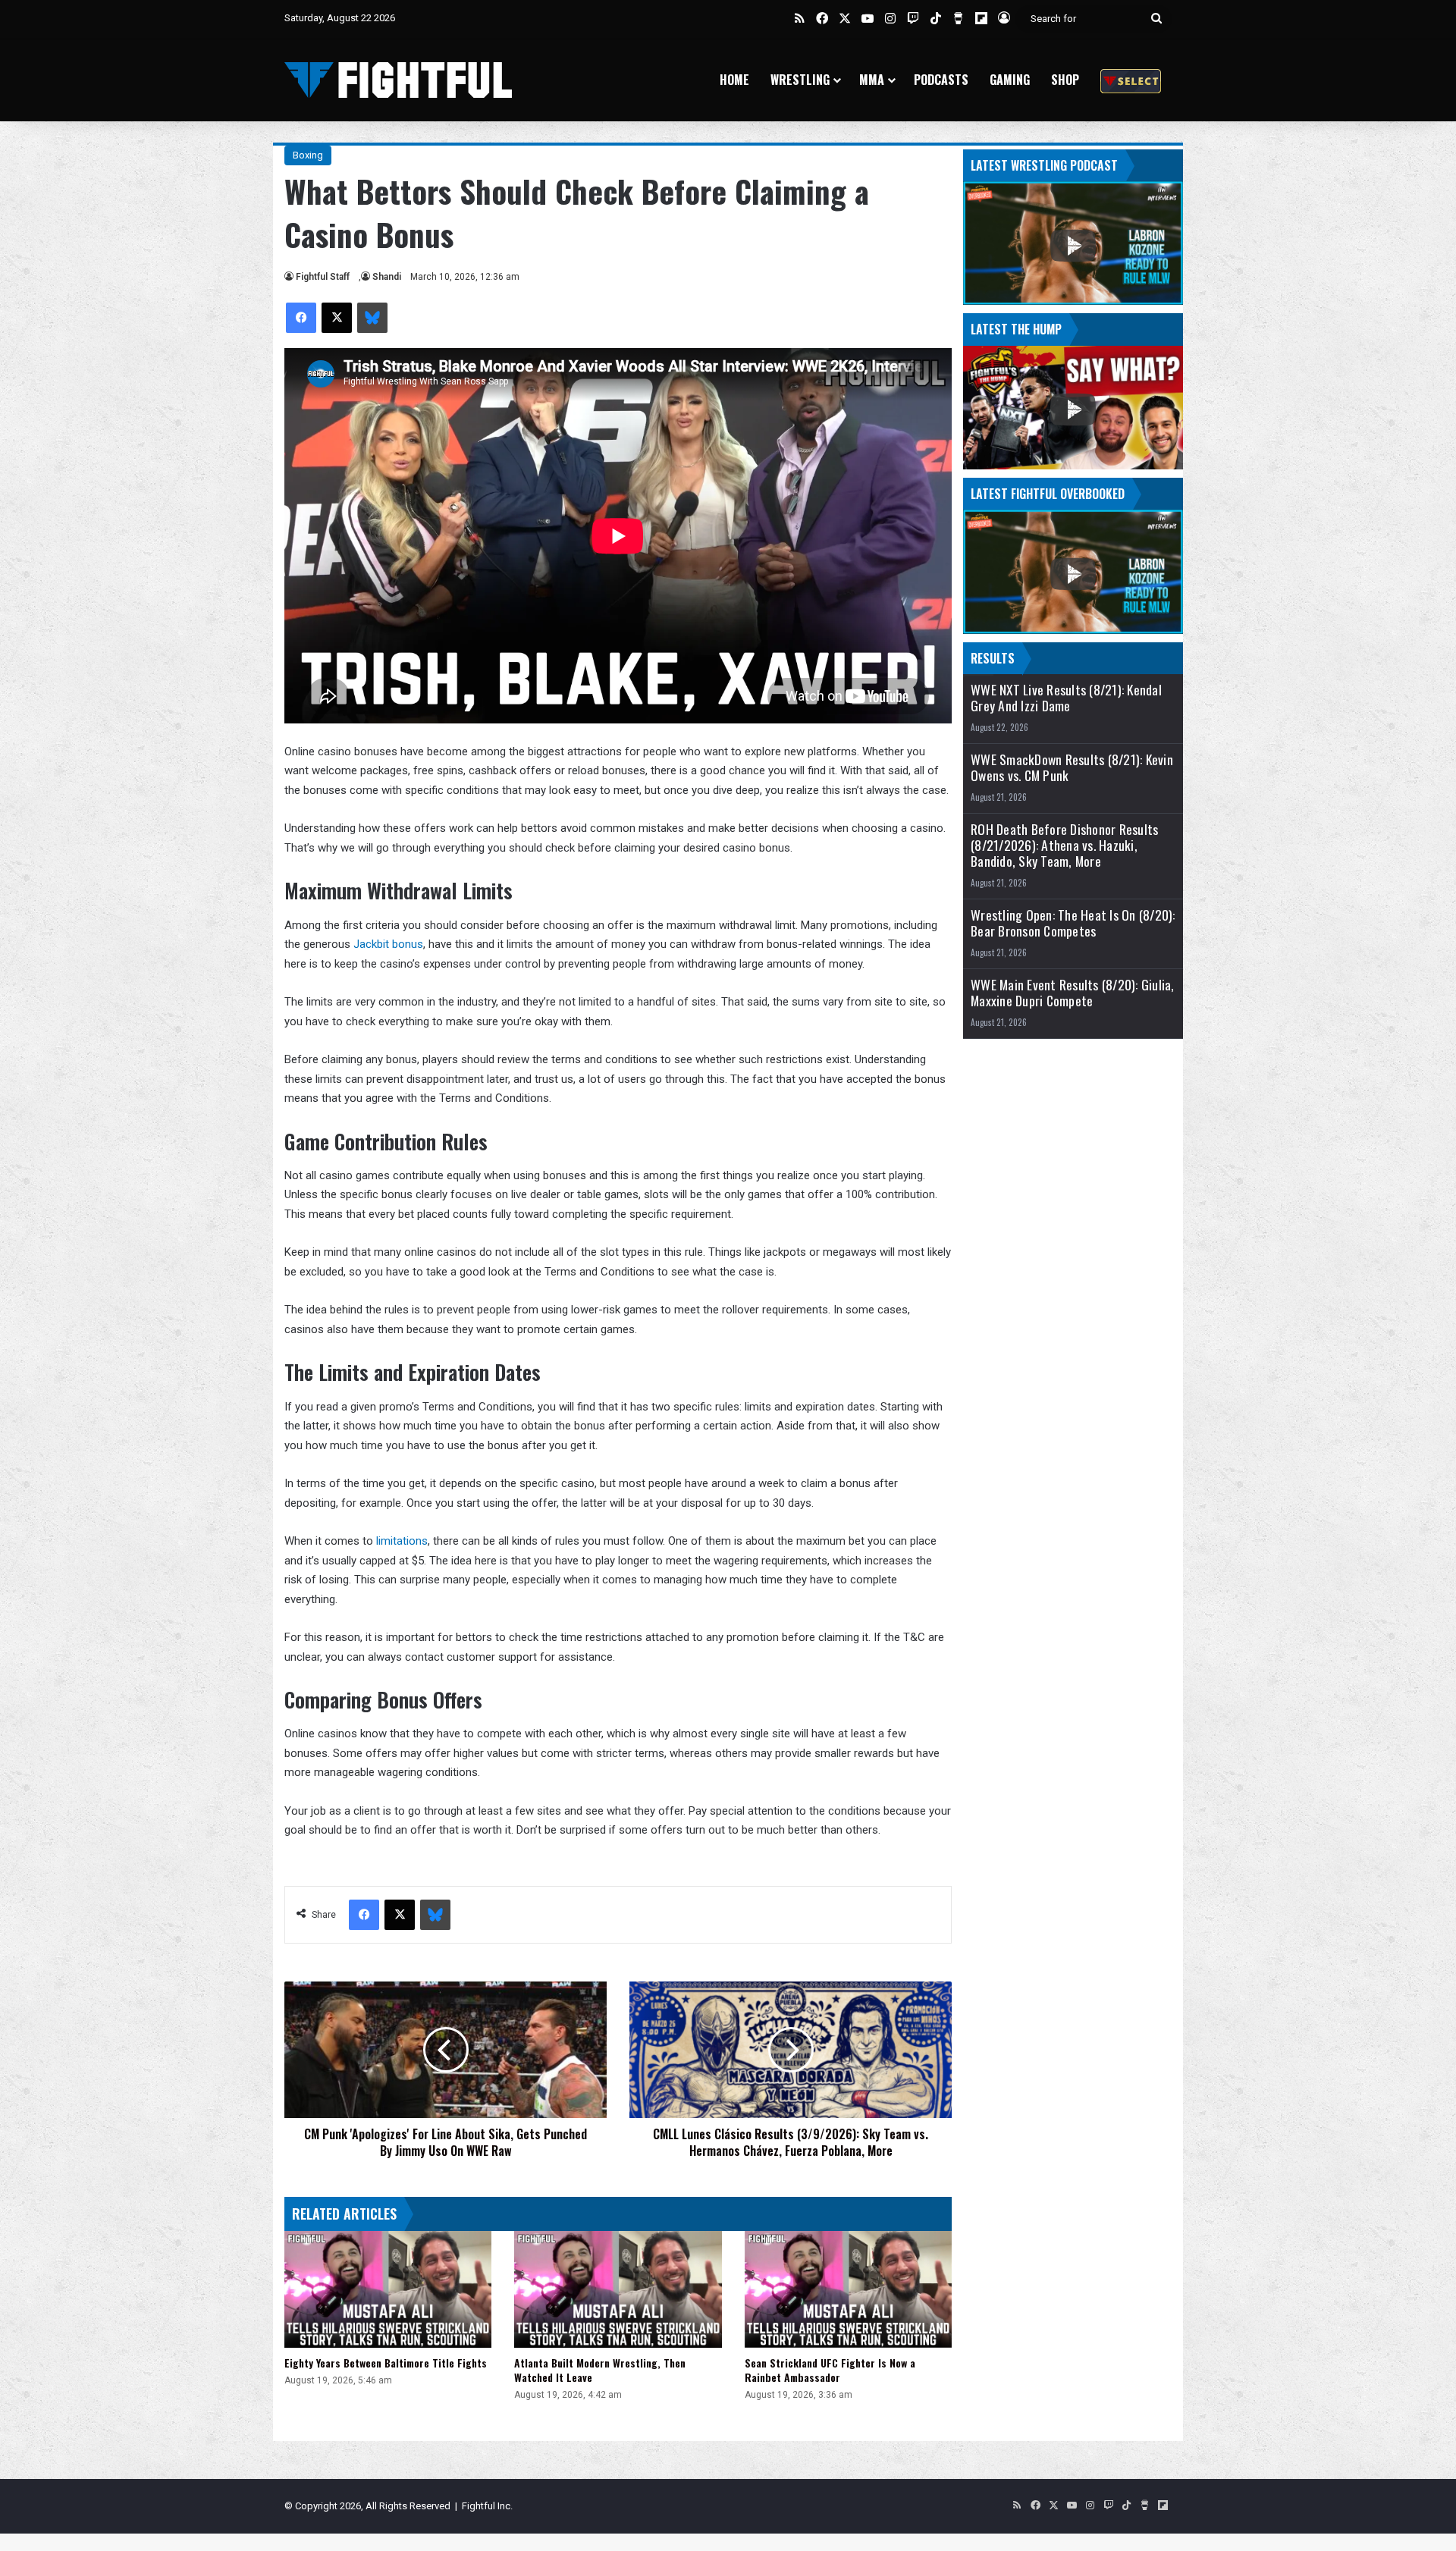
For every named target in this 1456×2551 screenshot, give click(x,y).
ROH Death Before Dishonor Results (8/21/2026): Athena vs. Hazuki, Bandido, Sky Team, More (1064, 845)
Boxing (308, 155)
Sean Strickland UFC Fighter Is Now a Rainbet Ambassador (830, 2370)
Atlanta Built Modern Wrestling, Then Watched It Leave (600, 2370)
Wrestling (800, 80)
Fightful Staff (323, 277)
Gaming (1010, 80)
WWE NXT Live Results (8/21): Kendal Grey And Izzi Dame (1066, 698)
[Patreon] (1131, 80)
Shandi (387, 277)
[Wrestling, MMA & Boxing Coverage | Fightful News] (398, 80)
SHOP (1065, 80)
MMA (872, 80)
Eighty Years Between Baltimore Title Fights (386, 2363)
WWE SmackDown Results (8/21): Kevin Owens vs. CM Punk (1072, 767)
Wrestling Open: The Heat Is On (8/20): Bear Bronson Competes (1073, 923)
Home (734, 80)
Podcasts (941, 80)
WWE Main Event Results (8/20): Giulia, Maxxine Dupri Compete (1073, 993)
